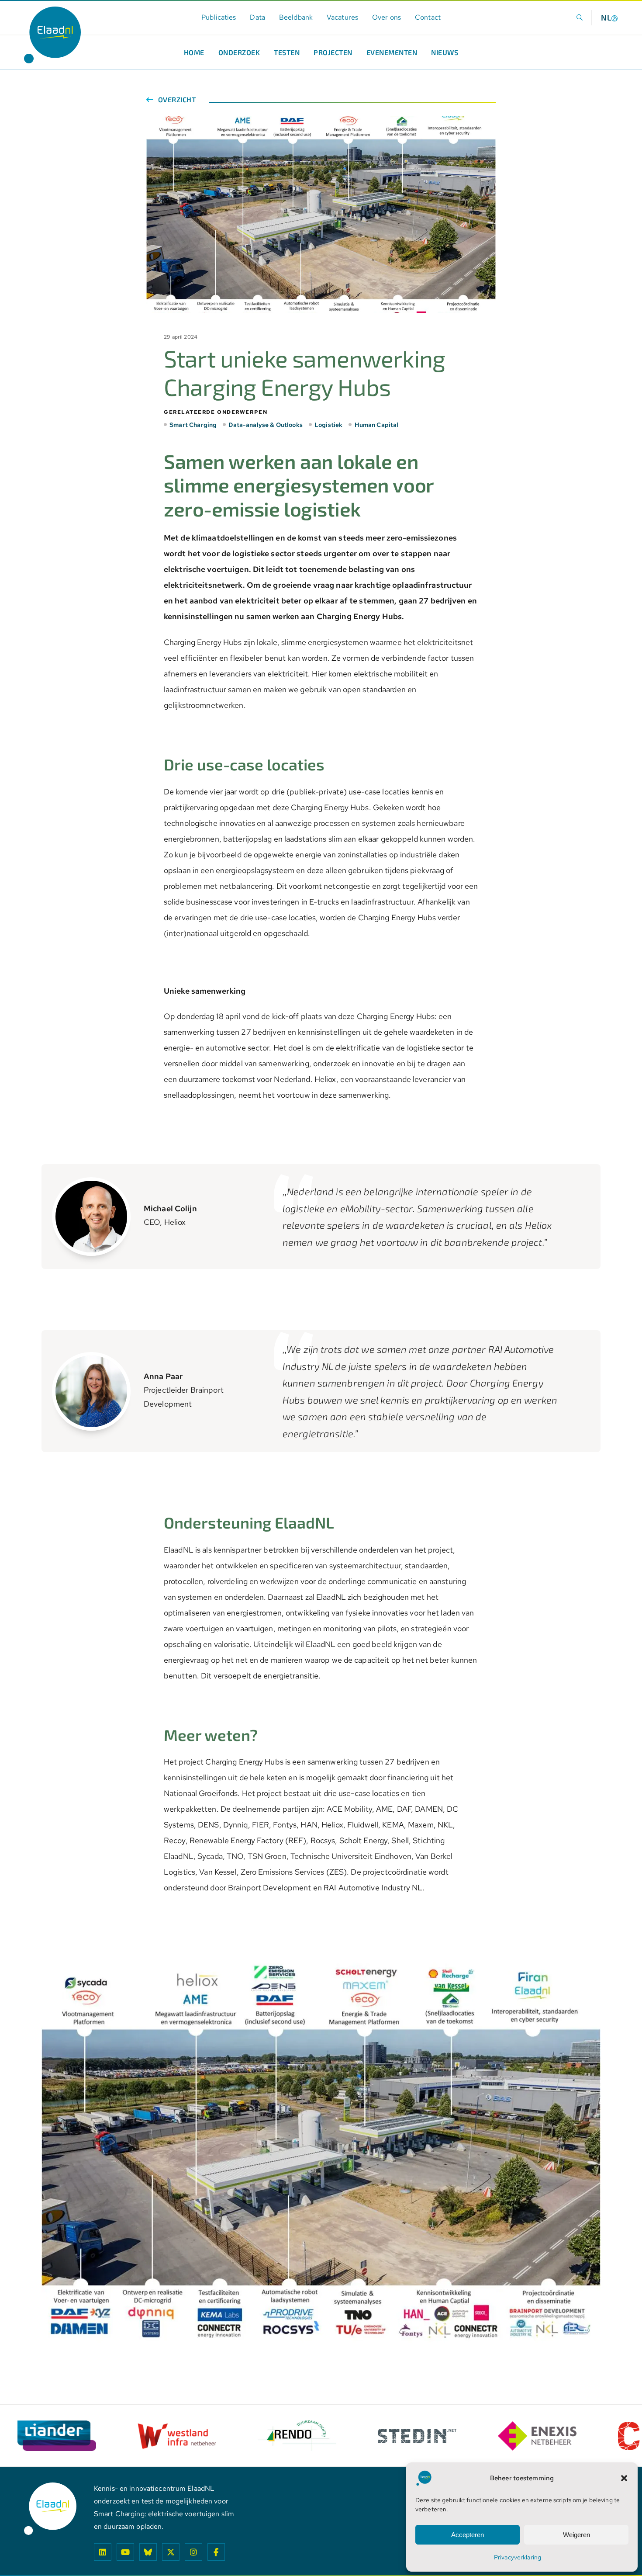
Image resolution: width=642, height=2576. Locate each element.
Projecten (333, 52)
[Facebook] (216, 2552)
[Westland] (57, 2436)
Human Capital (376, 425)
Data (257, 17)
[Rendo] (177, 2436)
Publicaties (219, 17)
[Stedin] (297, 2436)
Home (194, 52)
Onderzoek (239, 52)
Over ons (387, 17)
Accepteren (468, 2535)
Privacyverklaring (518, 2557)
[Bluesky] (148, 2552)
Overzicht (176, 100)
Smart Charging (193, 425)
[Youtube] (125, 2552)
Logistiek (328, 425)
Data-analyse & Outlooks (265, 425)
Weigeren (576, 2535)
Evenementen (392, 52)
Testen (287, 52)
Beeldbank (296, 17)
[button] (624, 2478)
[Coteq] (537, 2436)
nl (606, 17)
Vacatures (342, 17)
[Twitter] (171, 2552)
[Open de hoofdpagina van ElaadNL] (52, 35)
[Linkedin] (103, 2552)
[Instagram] (193, 2552)
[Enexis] (417, 2436)
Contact (428, 17)
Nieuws (445, 52)
